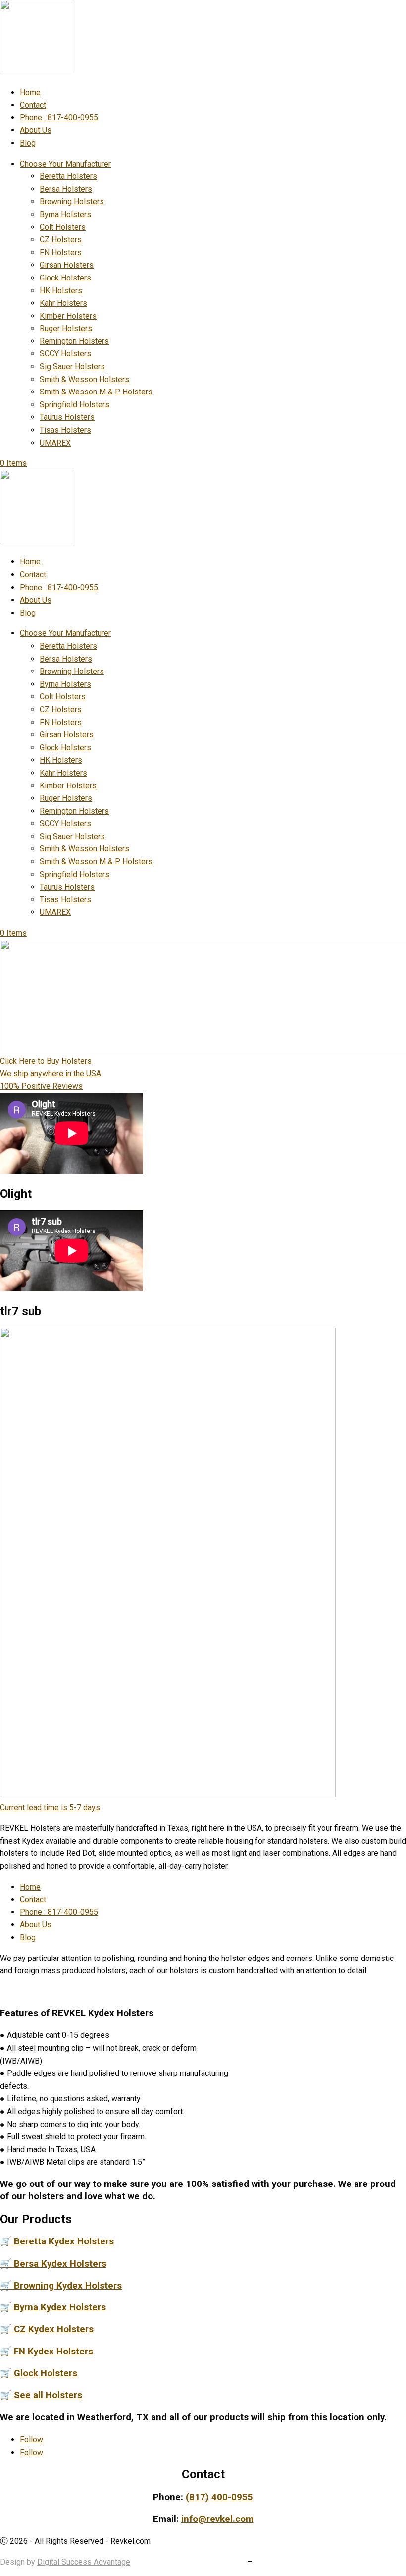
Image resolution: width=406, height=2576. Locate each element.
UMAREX (55, 443)
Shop (236, 2562)
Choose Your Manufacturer (65, 164)
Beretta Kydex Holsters (57, 2241)
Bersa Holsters (66, 189)
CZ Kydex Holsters (47, 2329)
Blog (28, 143)
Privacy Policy (194, 2562)
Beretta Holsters (68, 176)
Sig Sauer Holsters (72, 366)
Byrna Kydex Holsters (53, 2307)
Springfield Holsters (75, 405)
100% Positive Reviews (41, 1086)
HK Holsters (61, 291)
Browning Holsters (72, 201)
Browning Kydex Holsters (61, 2286)
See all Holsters (41, 2395)
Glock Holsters (65, 278)
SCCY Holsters (65, 354)
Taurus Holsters (67, 417)
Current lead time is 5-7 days (50, 1808)
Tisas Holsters (65, 430)
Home (30, 92)
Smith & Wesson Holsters (84, 379)
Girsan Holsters (67, 265)
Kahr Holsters (63, 303)
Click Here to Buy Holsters (46, 1061)
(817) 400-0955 (219, 2497)
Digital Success (64, 2562)
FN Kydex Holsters (47, 2352)
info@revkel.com (217, 2519)
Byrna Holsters (65, 214)
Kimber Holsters (68, 316)
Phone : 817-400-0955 (59, 118)
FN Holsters (61, 252)
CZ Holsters (61, 240)
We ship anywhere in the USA (51, 1074)
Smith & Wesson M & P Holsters (96, 392)
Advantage (111, 2562)
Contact (33, 105)
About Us (36, 130)
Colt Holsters (63, 227)
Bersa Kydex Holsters (53, 2264)
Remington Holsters (74, 341)
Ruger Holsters (66, 328)
